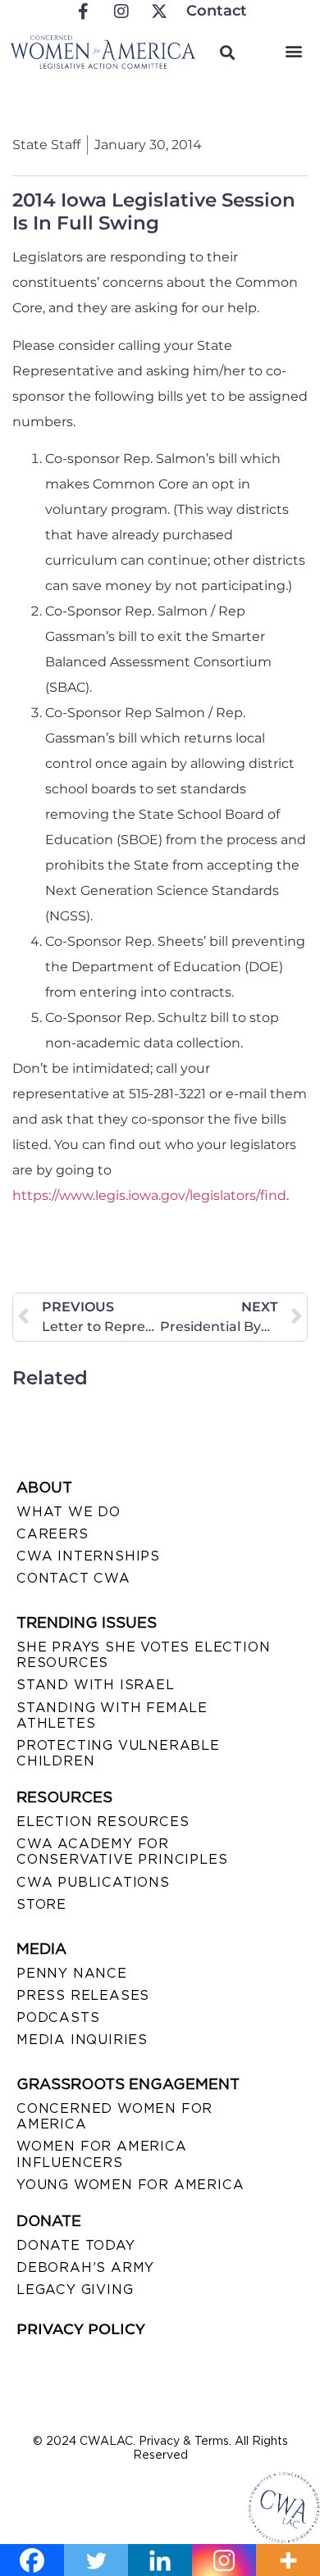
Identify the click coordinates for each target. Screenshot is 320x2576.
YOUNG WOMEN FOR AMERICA (130, 2185)
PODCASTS (58, 2017)
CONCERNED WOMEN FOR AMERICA (114, 2116)
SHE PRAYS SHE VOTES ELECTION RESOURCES (143, 1655)
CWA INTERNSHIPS (88, 1556)
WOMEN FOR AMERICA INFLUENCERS (102, 2154)
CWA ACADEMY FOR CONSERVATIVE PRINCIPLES (122, 1851)
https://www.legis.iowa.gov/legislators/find (149, 1195)
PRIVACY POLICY (81, 2329)
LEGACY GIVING (75, 2290)
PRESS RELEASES (83, 1995)
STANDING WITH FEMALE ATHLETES (112, 1715)
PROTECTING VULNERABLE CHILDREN (118, 1753)
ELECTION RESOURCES (103, 1822)
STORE (41, 1904)
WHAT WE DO (69, 1512)
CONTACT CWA (73, 1578)
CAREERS (53, 1534)
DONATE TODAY (76, 2245)
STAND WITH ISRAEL (96, 1685)
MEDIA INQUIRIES (82, 2040)
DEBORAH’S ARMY (85, 2267)
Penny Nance (72, 1973)
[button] (294, 50)
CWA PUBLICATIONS (93, 1882)
